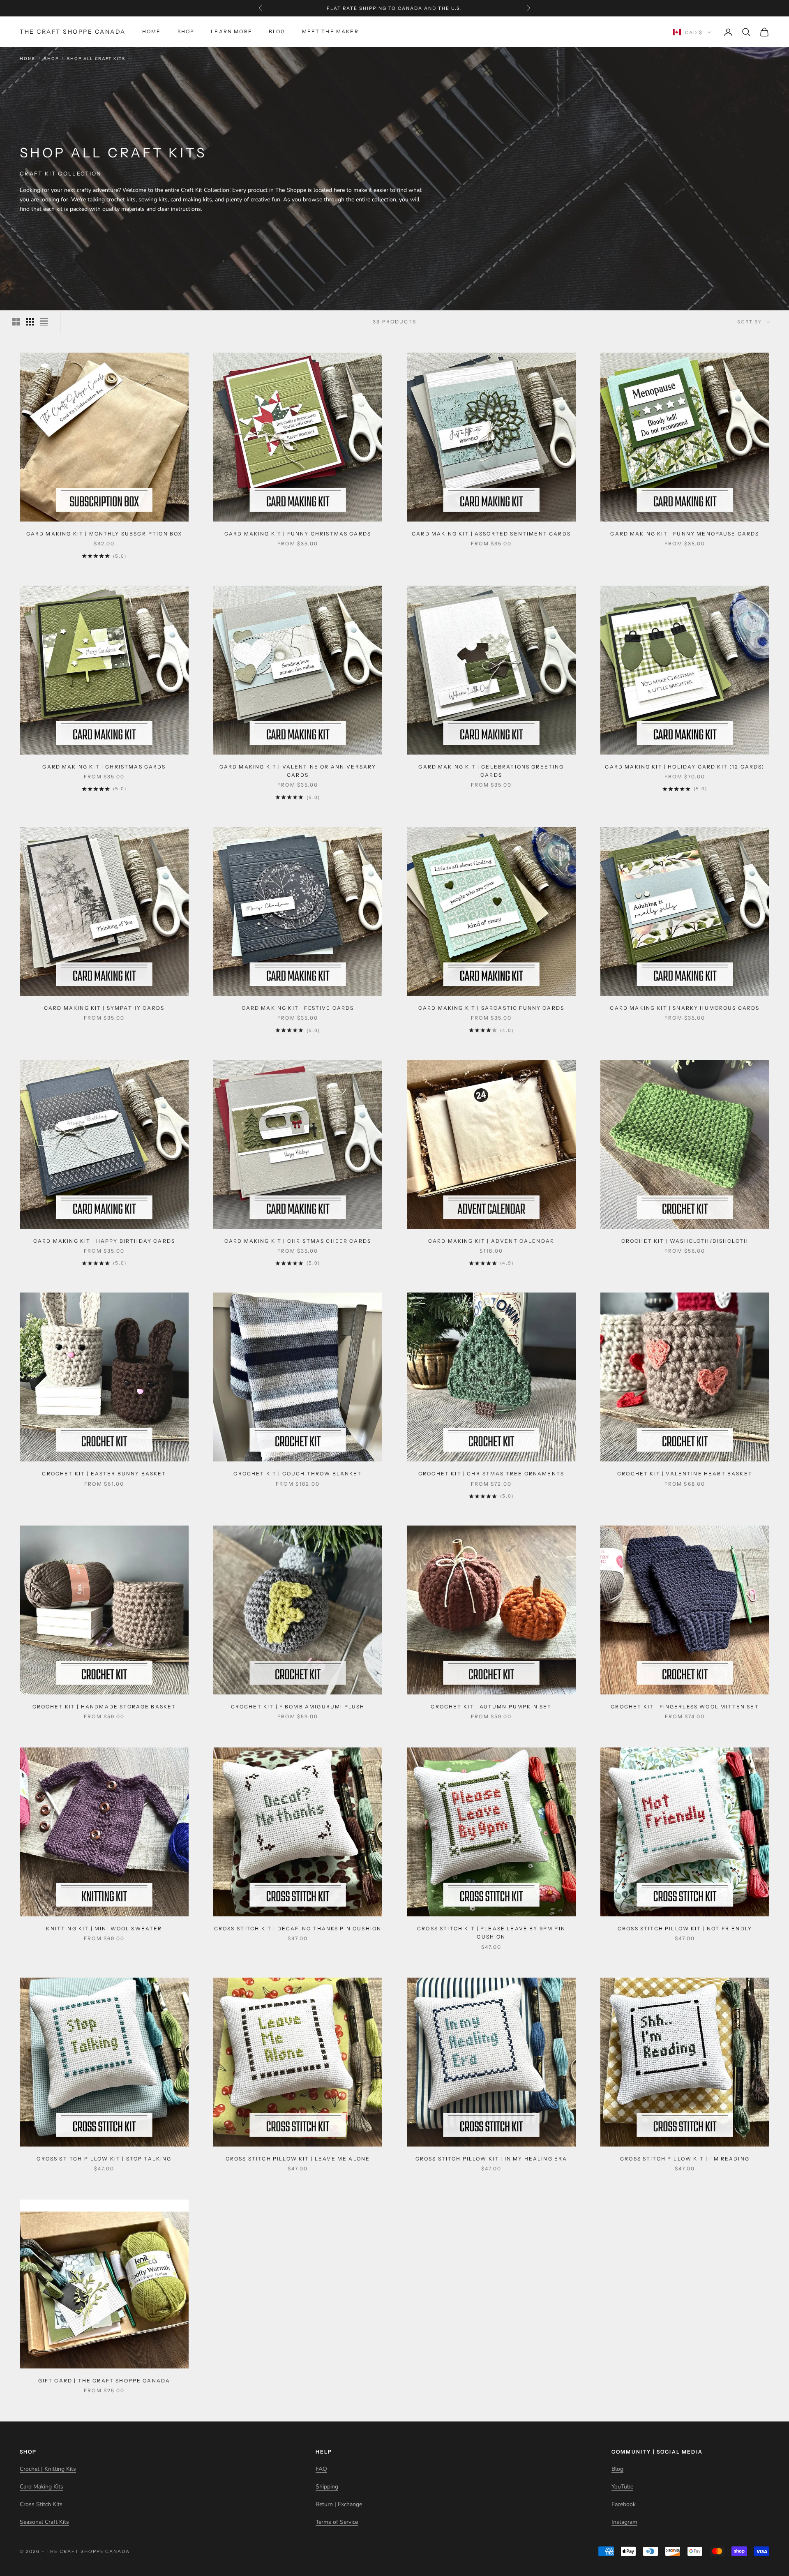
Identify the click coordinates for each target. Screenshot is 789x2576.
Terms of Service (337, 2522)
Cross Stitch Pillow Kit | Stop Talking (104, 2159)
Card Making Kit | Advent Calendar (491, 1241)
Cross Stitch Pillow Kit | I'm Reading (685, 2159)
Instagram (624, 2522)
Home (152, 32)
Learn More (232, 32)
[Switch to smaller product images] (30, 322)
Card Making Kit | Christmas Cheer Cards (298, 1241)
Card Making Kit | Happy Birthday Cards (104, 1241)
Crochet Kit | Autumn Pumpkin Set (491, 1707)
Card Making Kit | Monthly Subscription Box (104, 534)
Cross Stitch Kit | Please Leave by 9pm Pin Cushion (491, 1933)
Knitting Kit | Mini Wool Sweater (104, 1929)
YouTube (622, 2487)
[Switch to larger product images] (16, 322)
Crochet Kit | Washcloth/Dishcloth (685, 1241)
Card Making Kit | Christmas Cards (104, 767)
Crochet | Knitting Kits (48, 2469)
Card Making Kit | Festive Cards (298, 1008)
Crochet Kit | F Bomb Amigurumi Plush (298, 1707)
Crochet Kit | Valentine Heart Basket (685, 1474)
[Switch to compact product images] (44, 322)
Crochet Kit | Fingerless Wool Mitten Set (685, 1707)
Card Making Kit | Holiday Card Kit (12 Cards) (685, 767)
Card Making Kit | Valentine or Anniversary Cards (298, 771)
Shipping (327, 2487)
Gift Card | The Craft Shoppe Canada (104, 2381)
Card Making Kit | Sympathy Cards (104, 1008)
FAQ (321, 2469)
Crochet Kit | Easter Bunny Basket (104, 1474)
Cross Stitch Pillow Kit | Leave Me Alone (298, 2159)
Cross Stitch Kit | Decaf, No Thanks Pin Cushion (298, 1929)
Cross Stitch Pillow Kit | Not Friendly (685, 1929)
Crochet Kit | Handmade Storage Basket (104, 1707)
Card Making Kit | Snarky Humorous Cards (685, 1008)
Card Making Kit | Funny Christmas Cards (298, 534)
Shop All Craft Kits (96, 59)
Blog (277, 32)
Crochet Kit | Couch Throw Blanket (298, 1474)
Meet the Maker (330, 32)
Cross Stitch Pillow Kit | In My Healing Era (491, 2159)
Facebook (624, 2504)
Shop (186, 32)
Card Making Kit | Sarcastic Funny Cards (491, 1008)
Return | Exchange (339, 2504)
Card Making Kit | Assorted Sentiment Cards (491, 534)
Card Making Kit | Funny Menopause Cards (685, 534)
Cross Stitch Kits (41, 2504)
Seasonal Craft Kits (44, 2522)
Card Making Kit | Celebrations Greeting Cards (491, 771)
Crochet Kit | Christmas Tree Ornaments (491, 1474)
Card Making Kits (42, 2487)
